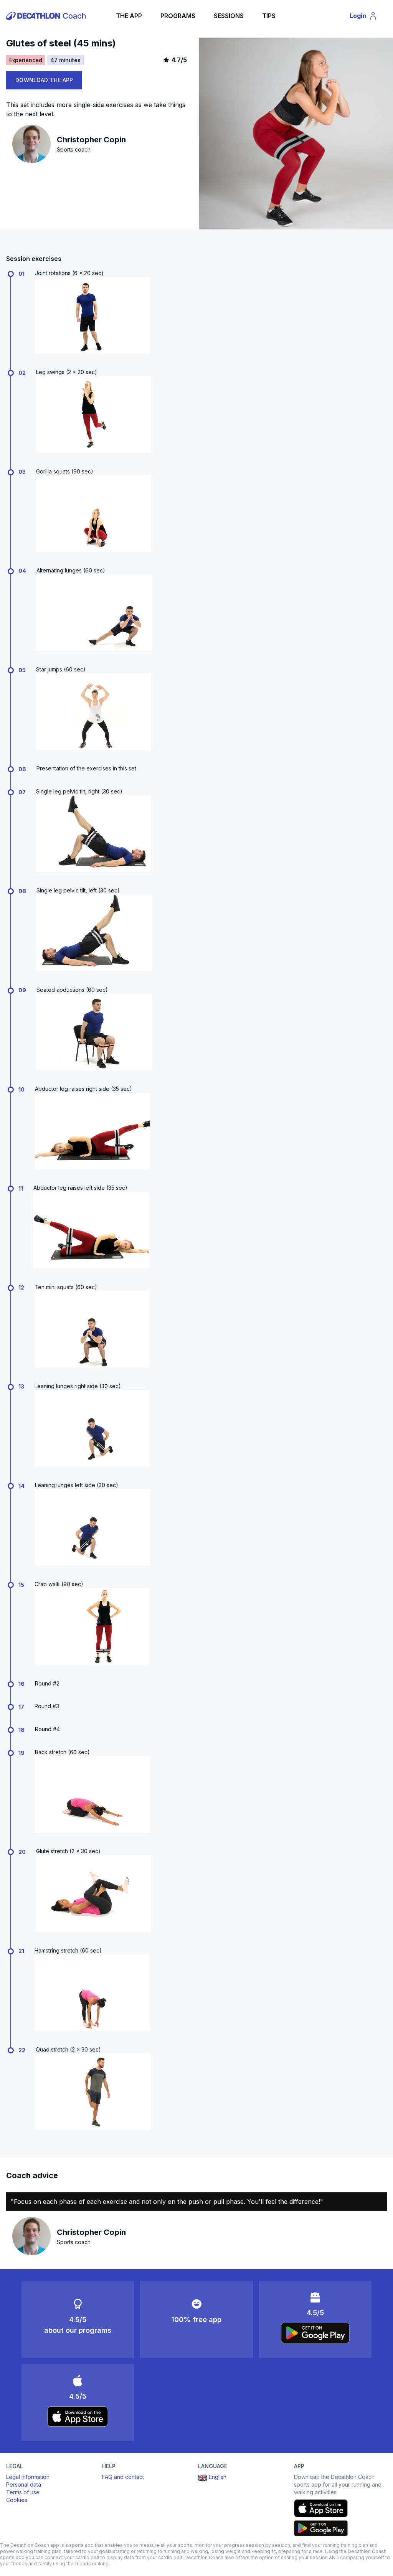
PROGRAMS (178, 16)
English (218, 2477)
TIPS (269, 16)
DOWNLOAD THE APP (44, 80)
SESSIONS (229, 16)
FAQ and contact (123, 2477)
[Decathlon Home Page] (47, 16)
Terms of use (23, 2492)
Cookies (17, 2500)
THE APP (129, 16)
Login (367, 17)
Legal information (28, 2477)
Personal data (24, 2484)
